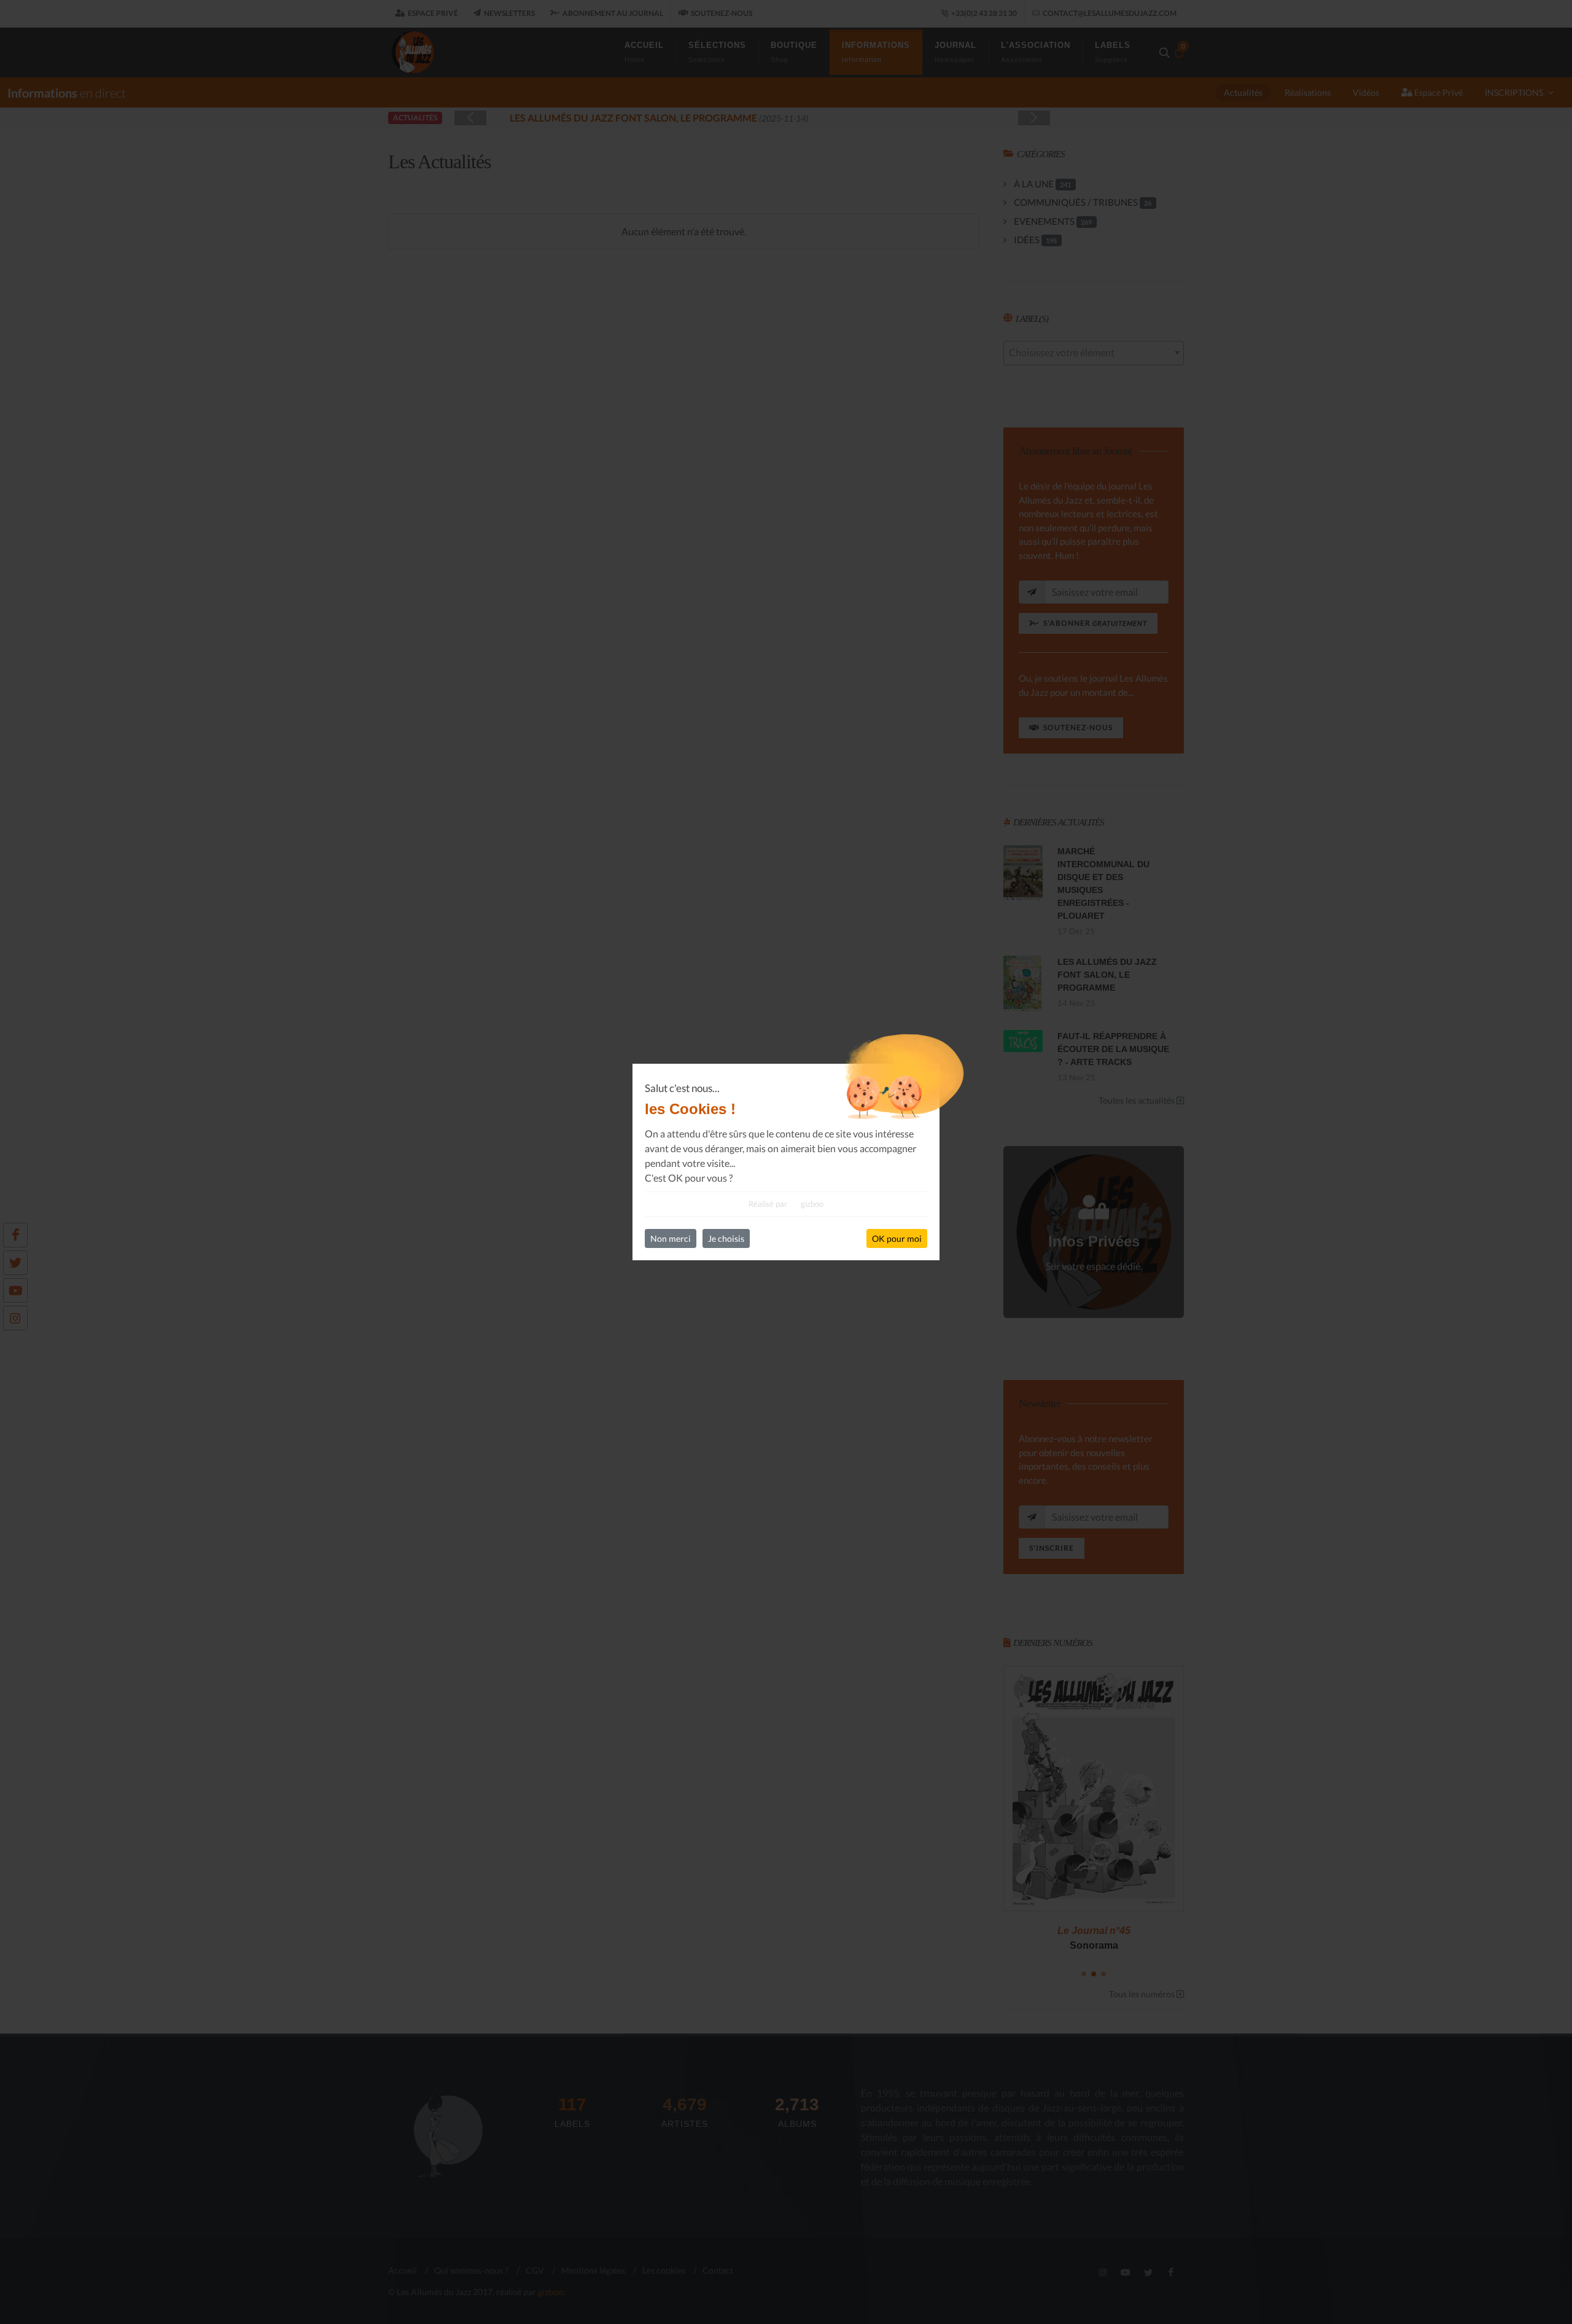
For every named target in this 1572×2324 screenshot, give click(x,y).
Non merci (671, 1238)
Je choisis (726, 1238)
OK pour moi (897, 1238)
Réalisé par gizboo (786, 1204)
